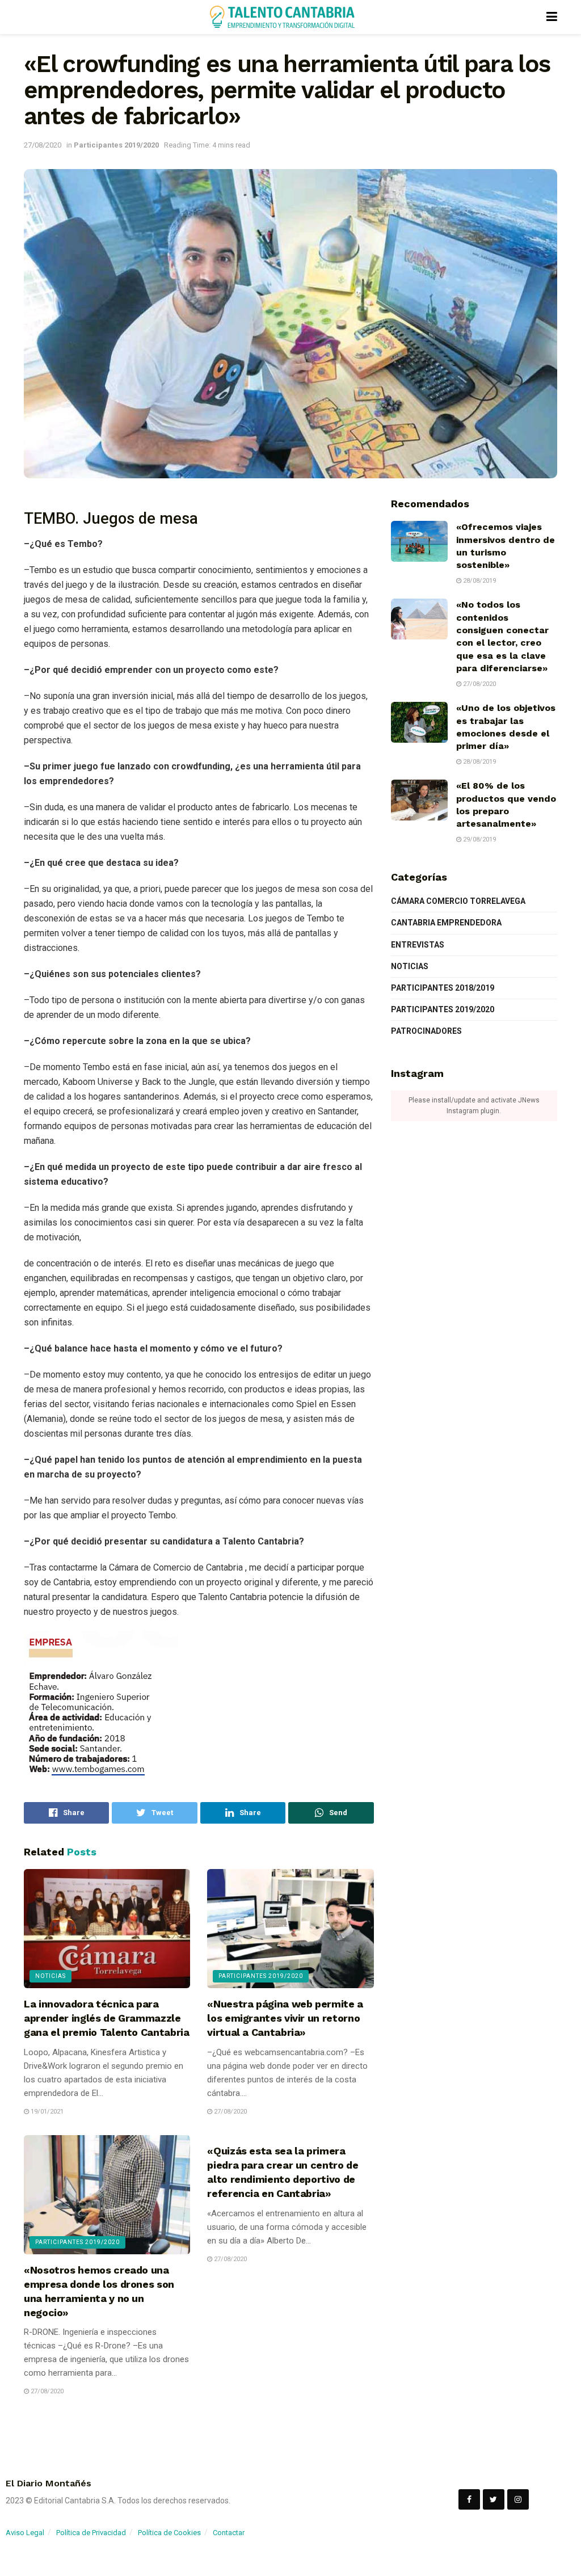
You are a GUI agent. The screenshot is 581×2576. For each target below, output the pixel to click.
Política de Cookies (169, 2533)
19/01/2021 (46, 2112)
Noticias (50, 1976)
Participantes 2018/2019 (443, 988)
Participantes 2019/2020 (116, 145)
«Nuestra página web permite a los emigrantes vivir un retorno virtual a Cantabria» (285, 2018)
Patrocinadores (426, 1031)
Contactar (229, 2533)
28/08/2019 (479, 581)
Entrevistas (418, 945)
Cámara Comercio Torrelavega (458, 901)
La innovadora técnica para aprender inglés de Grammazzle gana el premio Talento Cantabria (106, 2018)
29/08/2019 (479, 839)
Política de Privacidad (91, 2533)
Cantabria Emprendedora (446, 923)
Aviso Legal (25, 2533)
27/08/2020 (43, 145)
